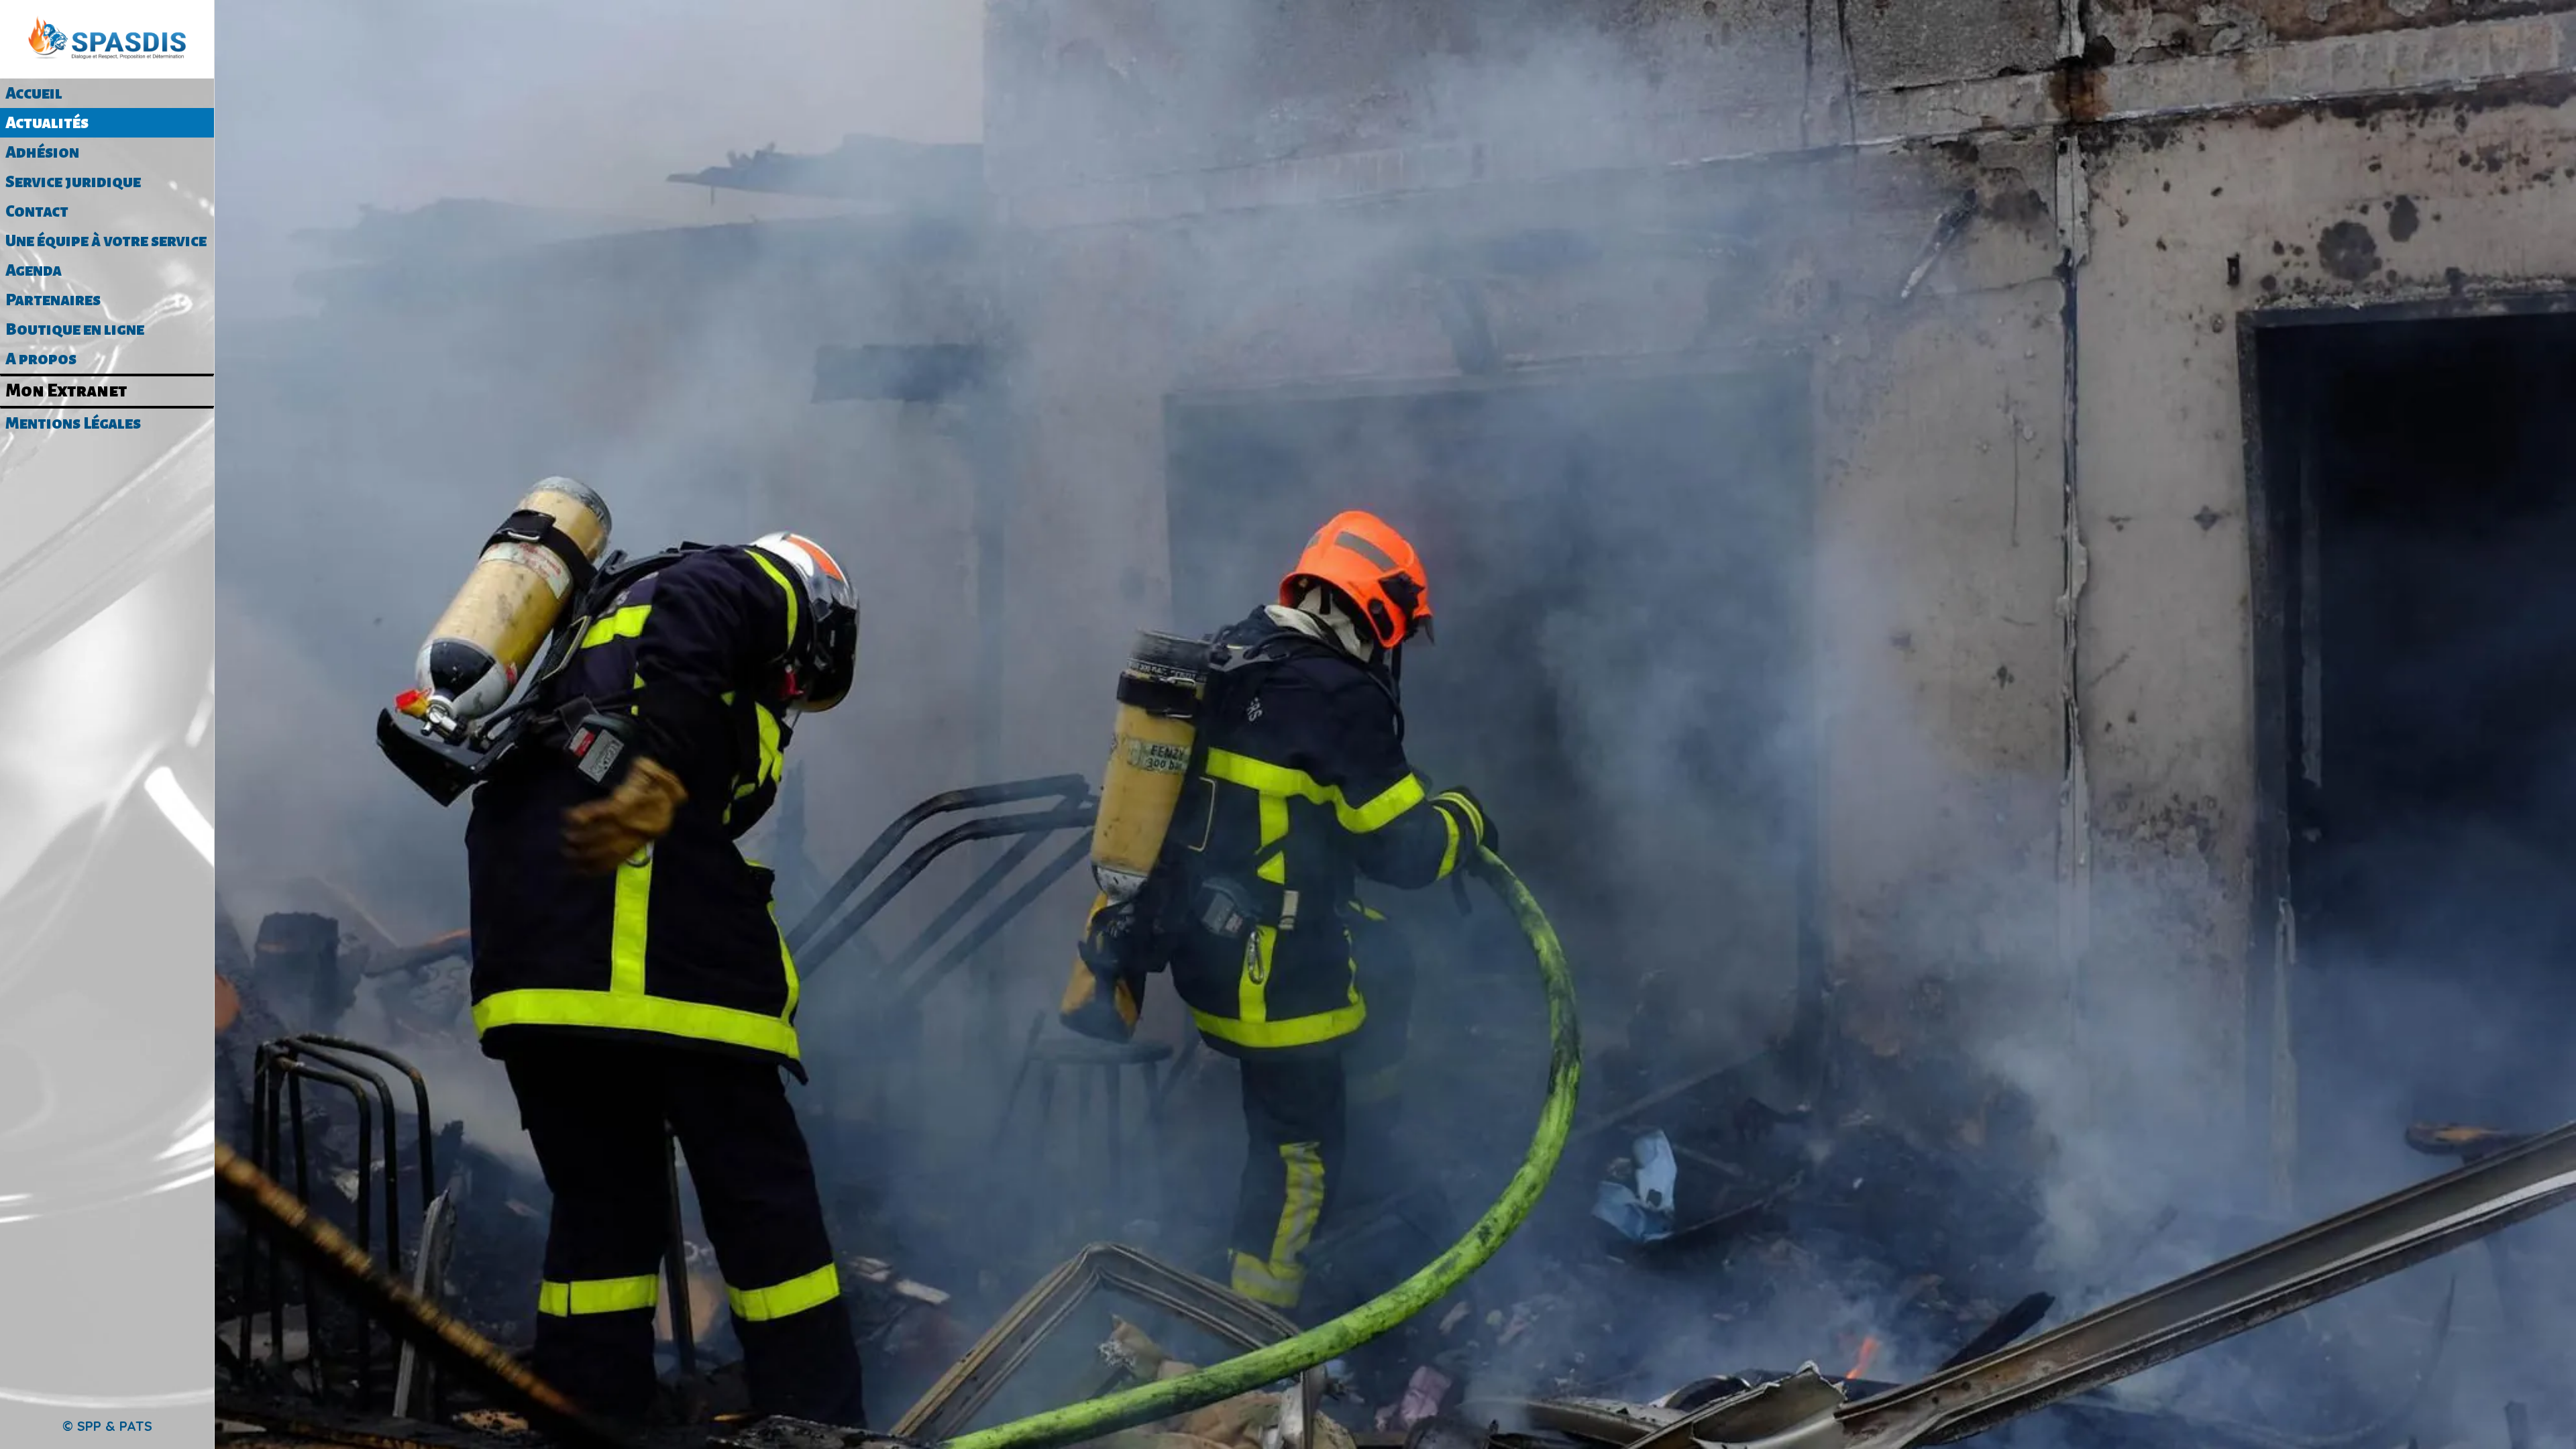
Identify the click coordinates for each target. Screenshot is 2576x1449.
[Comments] (1395, 217)
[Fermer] (241, 21)
